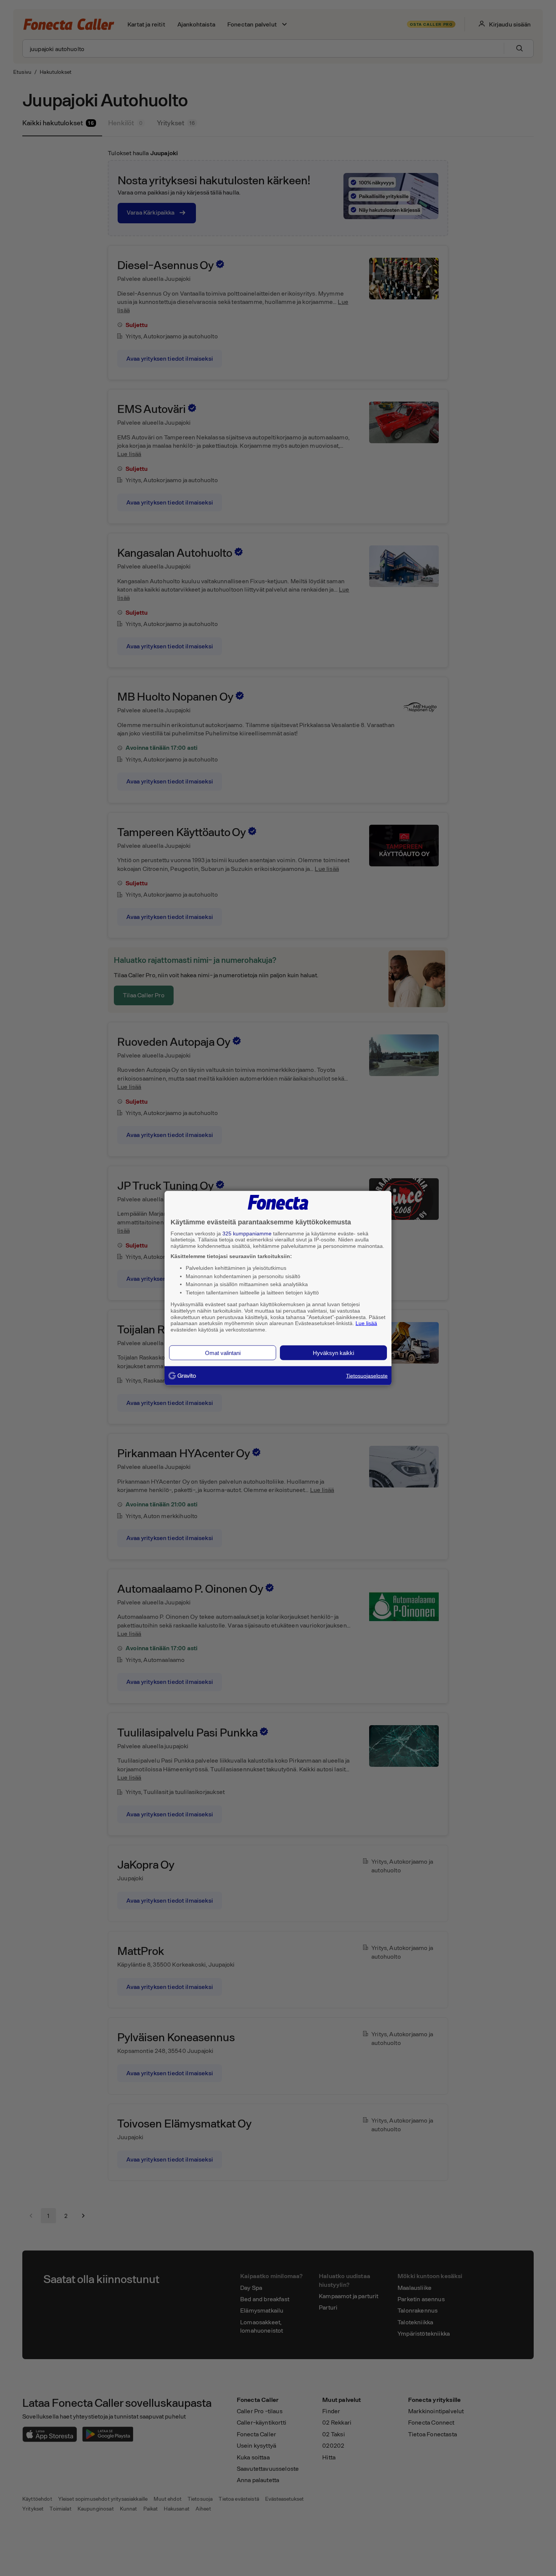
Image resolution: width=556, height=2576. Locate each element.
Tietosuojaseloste (367, 1375)
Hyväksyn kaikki (333, 1353)
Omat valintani (223, 1353)
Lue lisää (366, 1323)
